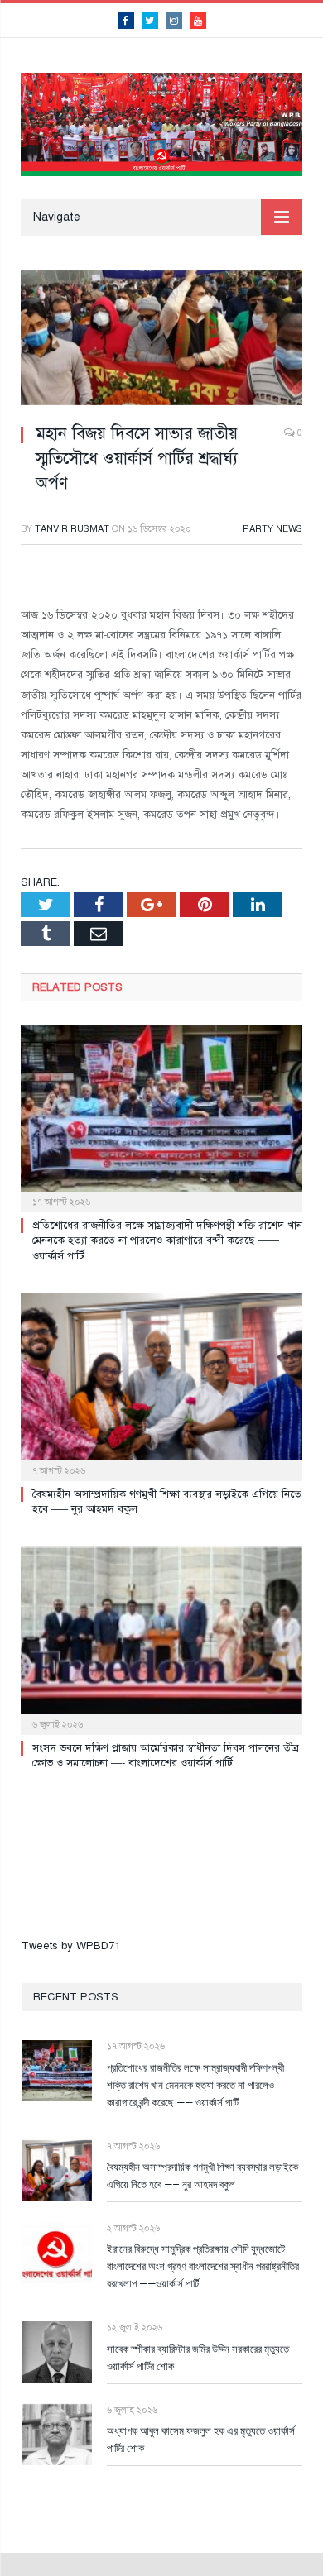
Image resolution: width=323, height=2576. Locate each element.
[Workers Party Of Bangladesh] (161, 122)
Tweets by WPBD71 (71, 1946)
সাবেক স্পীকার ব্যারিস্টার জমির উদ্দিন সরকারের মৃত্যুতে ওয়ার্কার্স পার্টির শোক (198, 2357)
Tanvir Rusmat (72, 529)
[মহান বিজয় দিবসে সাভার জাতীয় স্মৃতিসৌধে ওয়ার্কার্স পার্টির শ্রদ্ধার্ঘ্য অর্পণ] (161, 340)
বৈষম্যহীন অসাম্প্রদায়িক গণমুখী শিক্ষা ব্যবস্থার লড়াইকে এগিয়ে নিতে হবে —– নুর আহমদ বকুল (202, 2175)
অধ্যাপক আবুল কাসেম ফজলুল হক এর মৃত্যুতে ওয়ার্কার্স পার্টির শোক (201, 2439)
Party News (272, 529)
